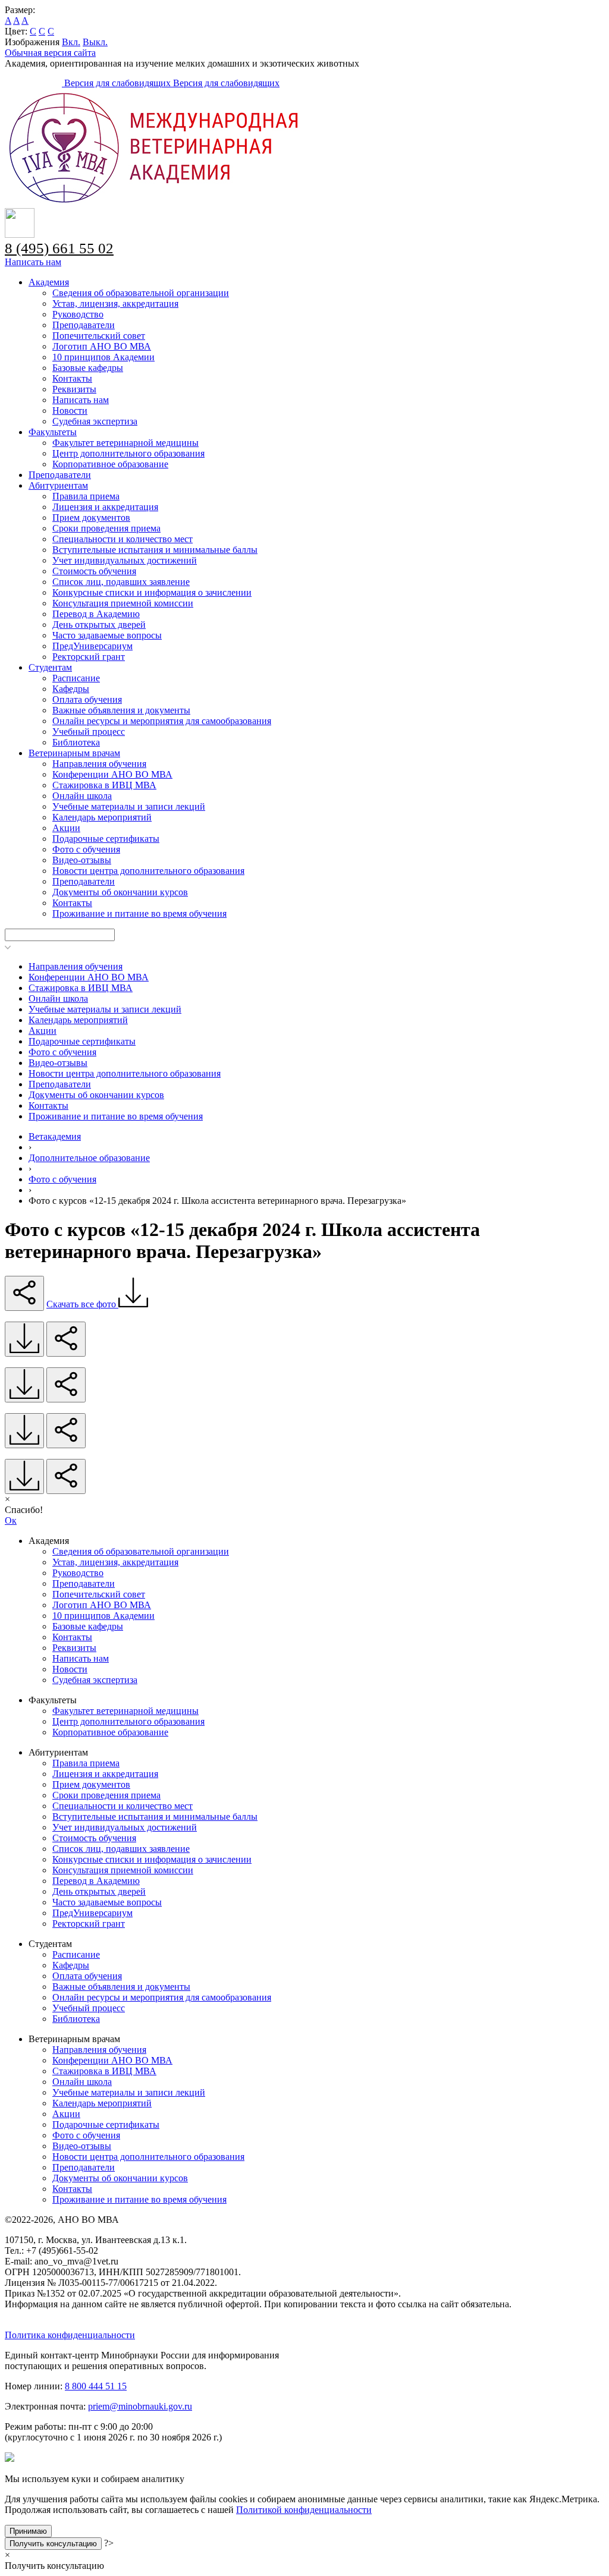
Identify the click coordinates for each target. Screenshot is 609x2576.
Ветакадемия (55, 1136)
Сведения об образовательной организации (141, 293)
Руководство (78, 314)
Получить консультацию (53, 2544)
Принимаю (28, 2531)
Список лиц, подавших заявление (121, 582)
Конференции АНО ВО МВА (112, 774)
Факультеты (53, 432)
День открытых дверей (99, 625)
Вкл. (71, 42)
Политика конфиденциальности (70, 2335)
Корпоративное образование (110, 464)
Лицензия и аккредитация (105, 507)
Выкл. (95, 42)
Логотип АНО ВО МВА (102, 346)
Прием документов (91, 518)
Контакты (72, 378)
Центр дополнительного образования (128, 453)
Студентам (50, 667)
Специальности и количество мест (123, 539)
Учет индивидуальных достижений (125, 560)
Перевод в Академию (96, 614)
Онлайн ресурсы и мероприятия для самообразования (162, 721)
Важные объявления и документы (121, 710)
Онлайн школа (82, 796)
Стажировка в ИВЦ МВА (104, 785)
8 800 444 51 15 (96, 2386)
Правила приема (86, 496)
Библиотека (76, 742)
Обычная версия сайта (50, 53)
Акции (66, 828)
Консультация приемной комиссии (123, 603)
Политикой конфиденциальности (304, 2510)
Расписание (76, 678)
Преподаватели (84, 325)
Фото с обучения (86, 849)
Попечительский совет (99, 336)
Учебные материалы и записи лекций (129, 806)
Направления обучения (99, 764)
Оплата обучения (87, 699)
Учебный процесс (89, 732)
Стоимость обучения (94, 571)
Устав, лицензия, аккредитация (115, 303)
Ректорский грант (89, 657)
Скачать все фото (82, 1304)
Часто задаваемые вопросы (107, 635)
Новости (70, 411)
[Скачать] (24, 1339)
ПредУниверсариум (92, 646)
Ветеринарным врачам (74, 753)
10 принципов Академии (103, 357)
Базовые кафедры (88, 368)
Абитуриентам (58, 485)
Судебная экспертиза (95, 421)
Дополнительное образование (89, 1158)
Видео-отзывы (82, 860)
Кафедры (71, 689)
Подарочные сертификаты (106, 839)
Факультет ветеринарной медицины (125, 443)
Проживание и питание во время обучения (139, 913)
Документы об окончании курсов (120, 892)
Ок (11, 1520)
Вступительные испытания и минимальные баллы (155, 550)
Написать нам (33, 262)
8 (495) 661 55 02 (59, 248)
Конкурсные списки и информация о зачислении (152, 592)
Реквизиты (74, 389)
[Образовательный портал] (34, 83)
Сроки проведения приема (106, 528)
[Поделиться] (66, 1339)
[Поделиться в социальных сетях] (24, 1293)
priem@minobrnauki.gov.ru (140, 2406)
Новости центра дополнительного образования (148, 871)
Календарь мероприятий (102, 817)
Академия (49, 282)
